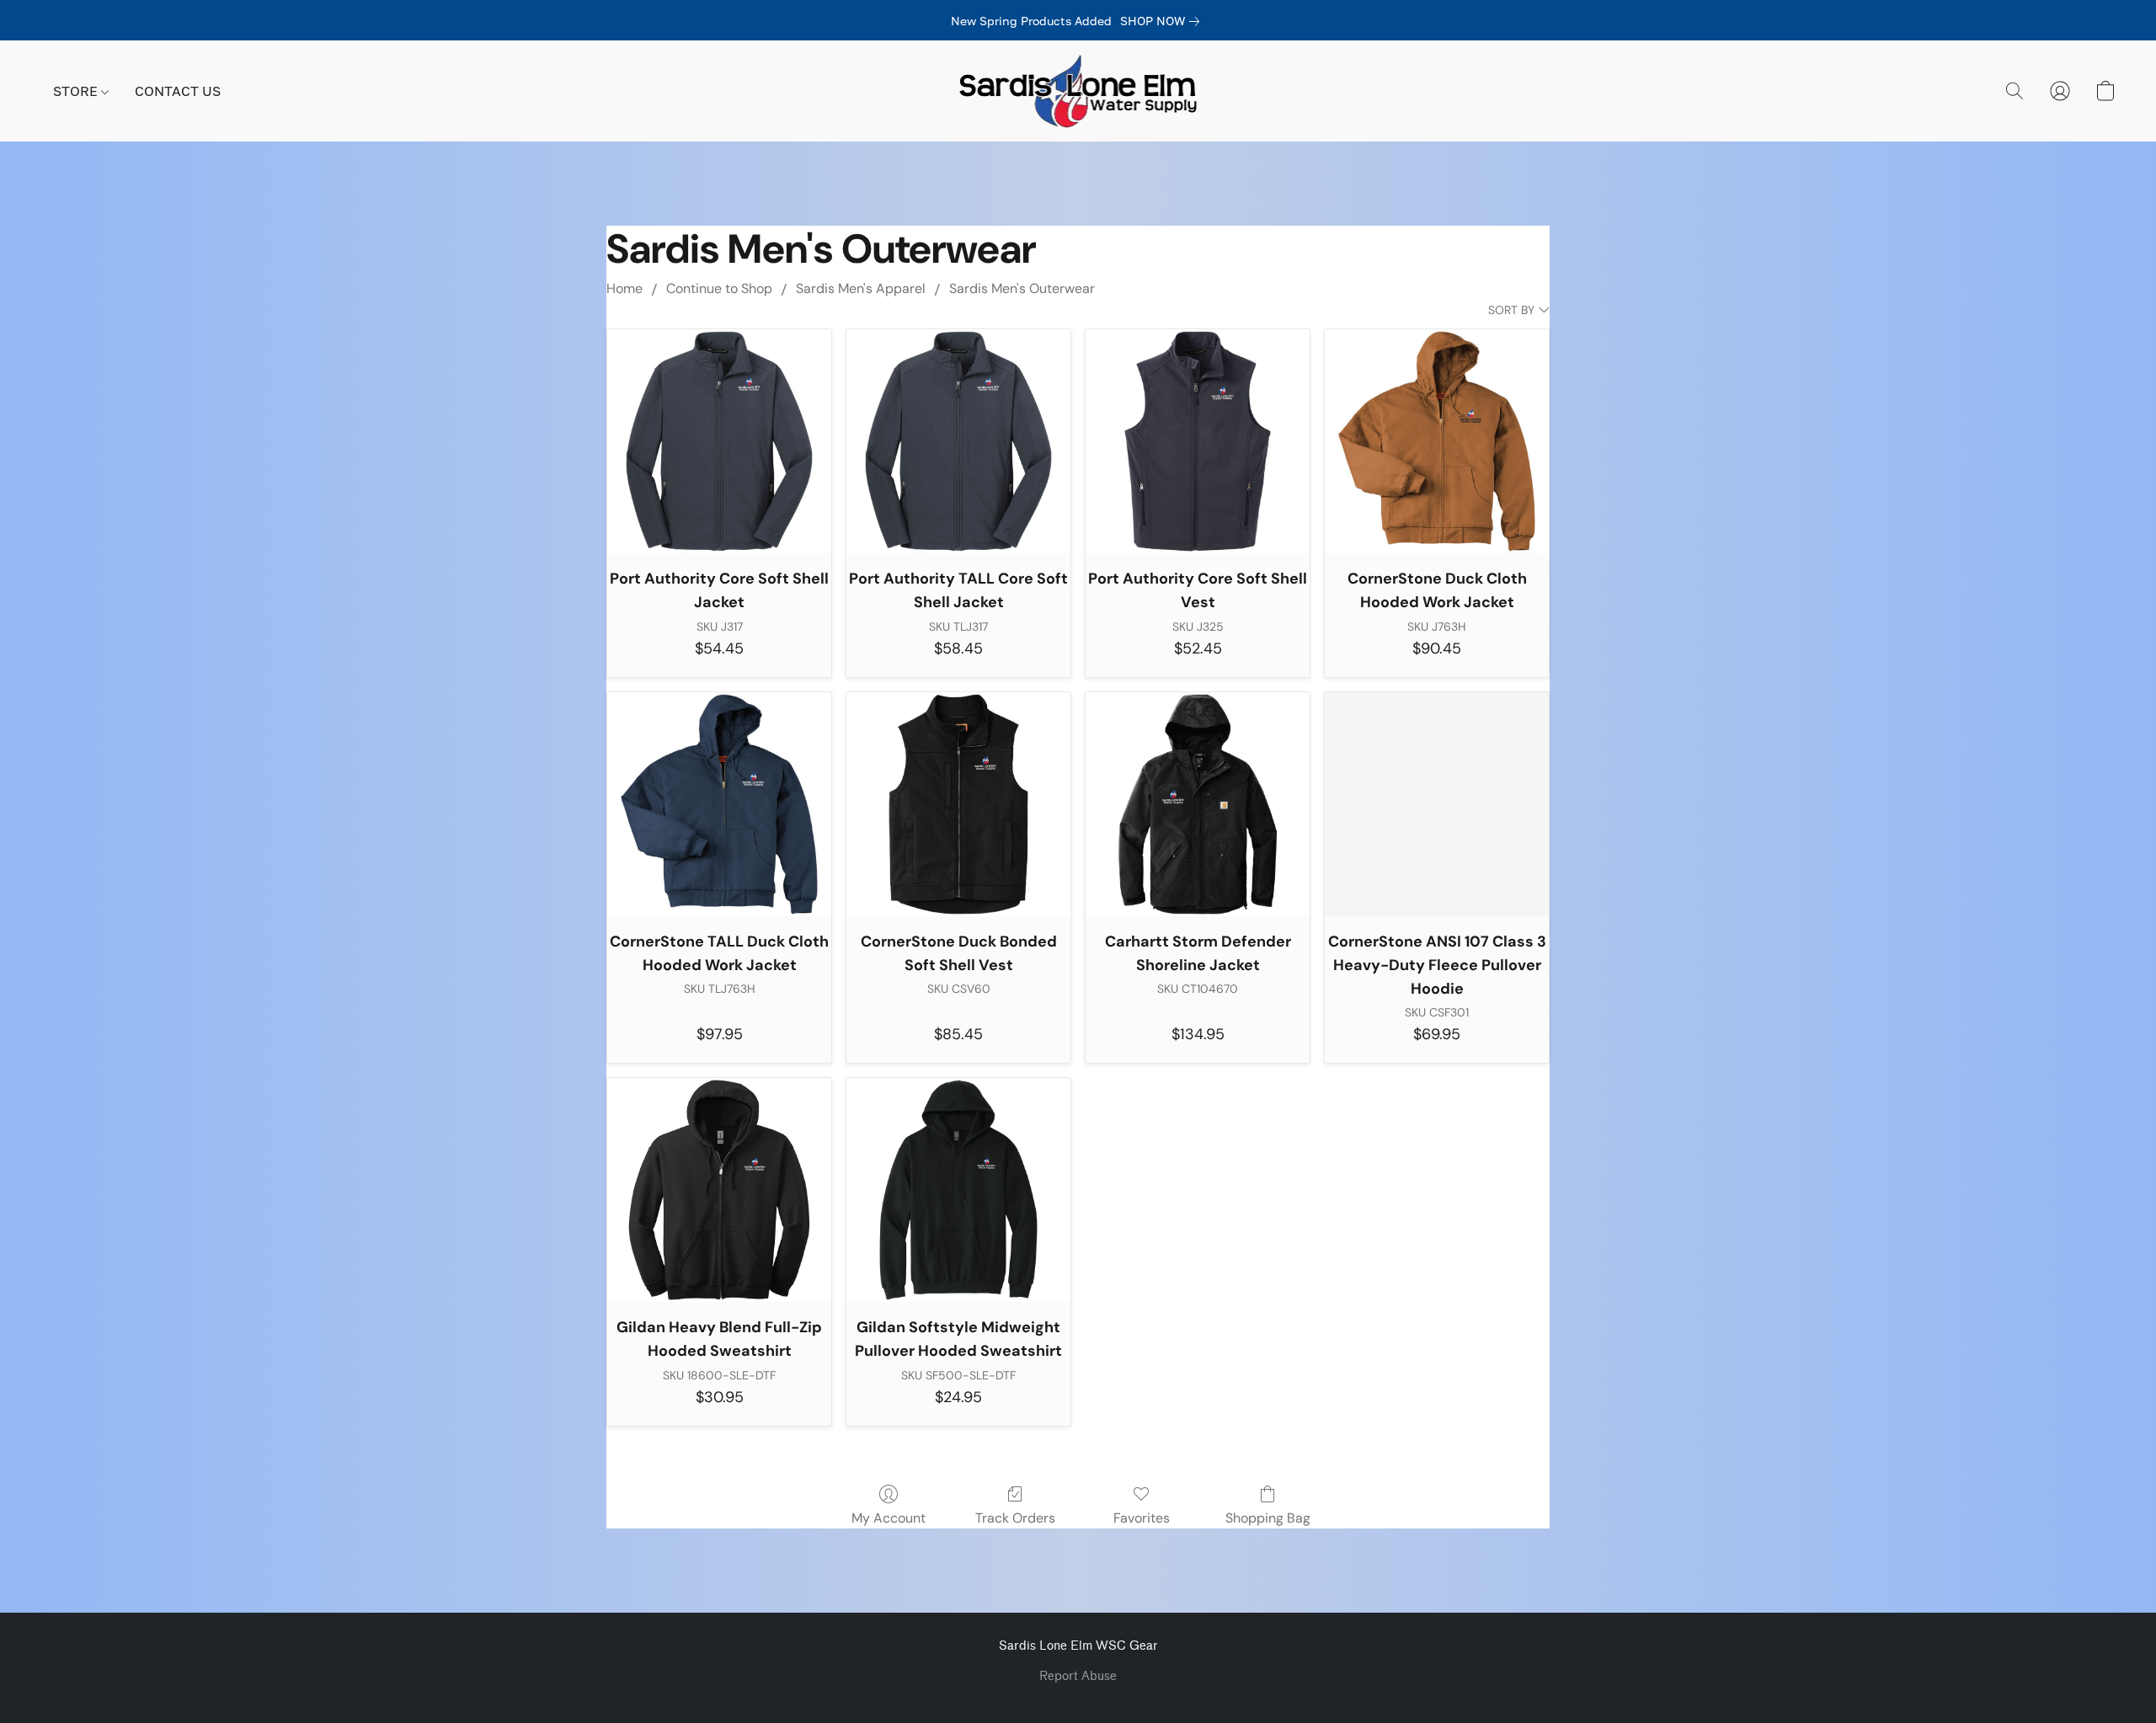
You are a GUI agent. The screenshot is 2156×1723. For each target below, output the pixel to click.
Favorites (1142, 1518)
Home (624, 288)
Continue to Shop (719, 288)
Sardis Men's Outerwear (1022, 288)
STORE (77, 91)
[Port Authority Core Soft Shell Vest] (1198, 441)
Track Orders (1015, 1518)
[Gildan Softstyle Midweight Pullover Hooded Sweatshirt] (958, 1190)
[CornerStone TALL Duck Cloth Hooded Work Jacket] (719, 804)
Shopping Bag (1268, 1518)
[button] (1078, 91)
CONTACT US (178, 91)
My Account (889, 1518)
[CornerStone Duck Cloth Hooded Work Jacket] (1437, 441)
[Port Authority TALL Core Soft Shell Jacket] (958, 441)
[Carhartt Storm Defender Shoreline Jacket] (1198, 804)
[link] (1163, 21)
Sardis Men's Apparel (861, 288)
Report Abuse (1078, 1676)
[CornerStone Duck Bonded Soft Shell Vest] (958, 804)
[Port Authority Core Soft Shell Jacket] (719, 441)
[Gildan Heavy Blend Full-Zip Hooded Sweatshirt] (719, 1190)
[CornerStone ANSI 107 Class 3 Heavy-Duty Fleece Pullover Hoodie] (1437, 804)
